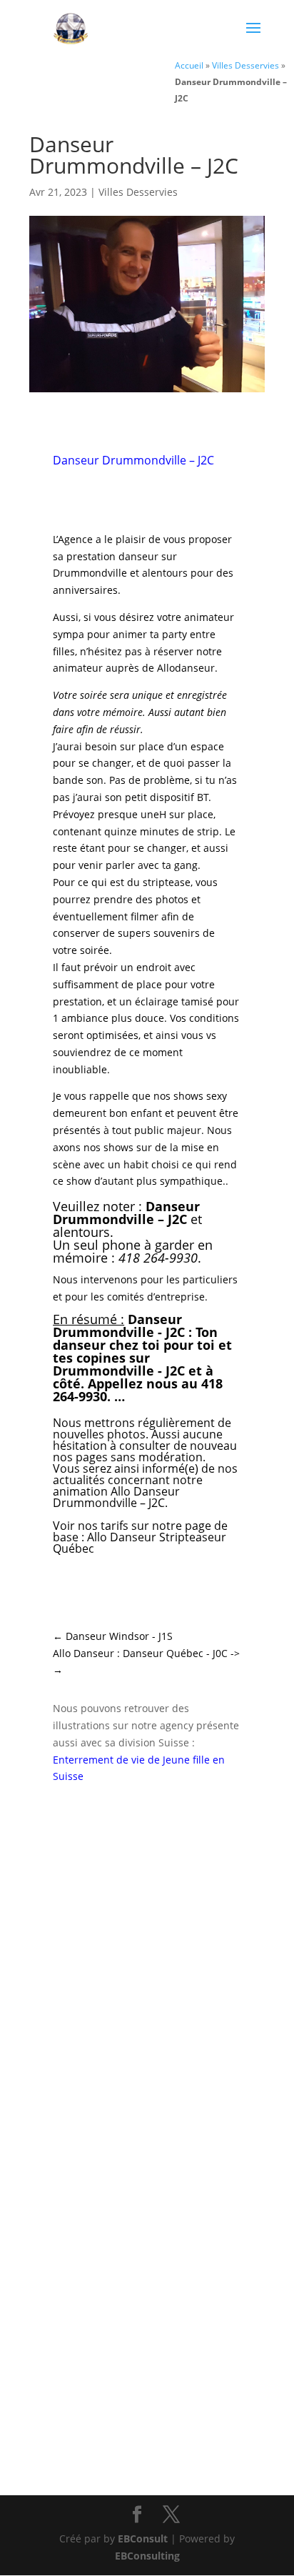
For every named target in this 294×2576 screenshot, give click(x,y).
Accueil (189, 65)
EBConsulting (147, 2556)
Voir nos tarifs (91, 1526)
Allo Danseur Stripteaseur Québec (140, 1543)
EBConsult (143, 2538)
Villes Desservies (245, 65)
